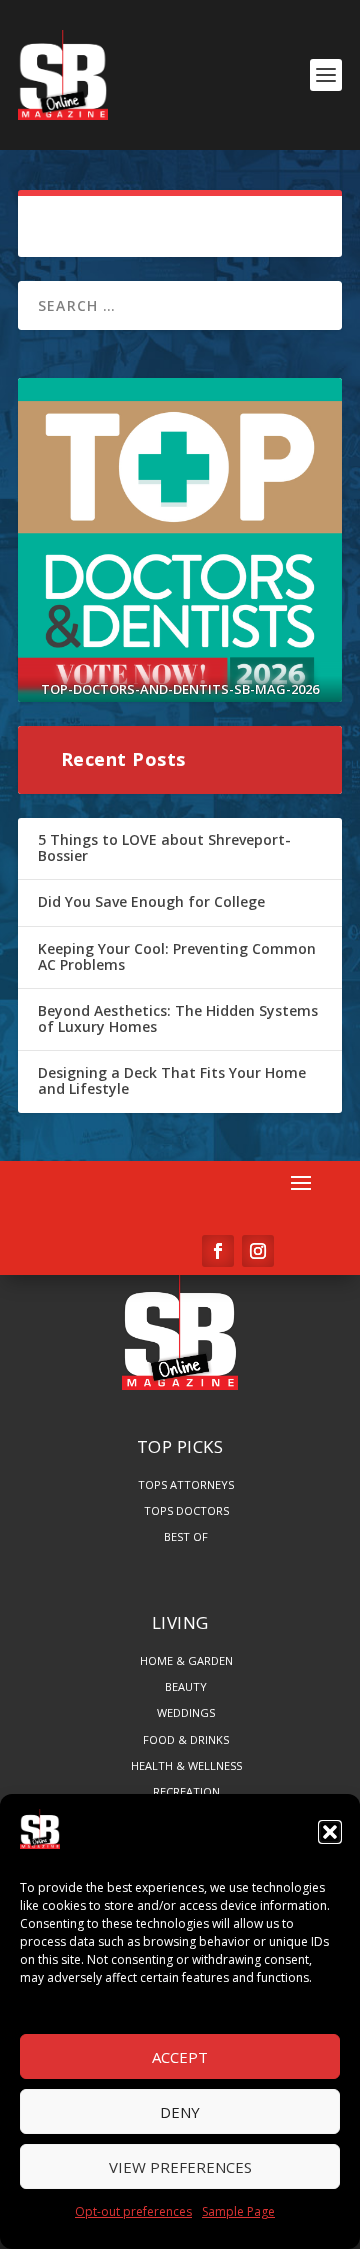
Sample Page (238, 2211)
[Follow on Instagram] (258, 1251)
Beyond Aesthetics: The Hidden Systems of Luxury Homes (178, 1018)
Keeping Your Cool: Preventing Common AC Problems (177, 956)
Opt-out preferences (133, 2211)
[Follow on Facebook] (218, 1251)
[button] (330, 1832)
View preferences (180, 2167)
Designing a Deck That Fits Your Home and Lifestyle (172, 1080)
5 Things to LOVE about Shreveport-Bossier (164, 847)
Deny (180, 2112)
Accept (180, 2057)
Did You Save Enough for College (151, 901)
